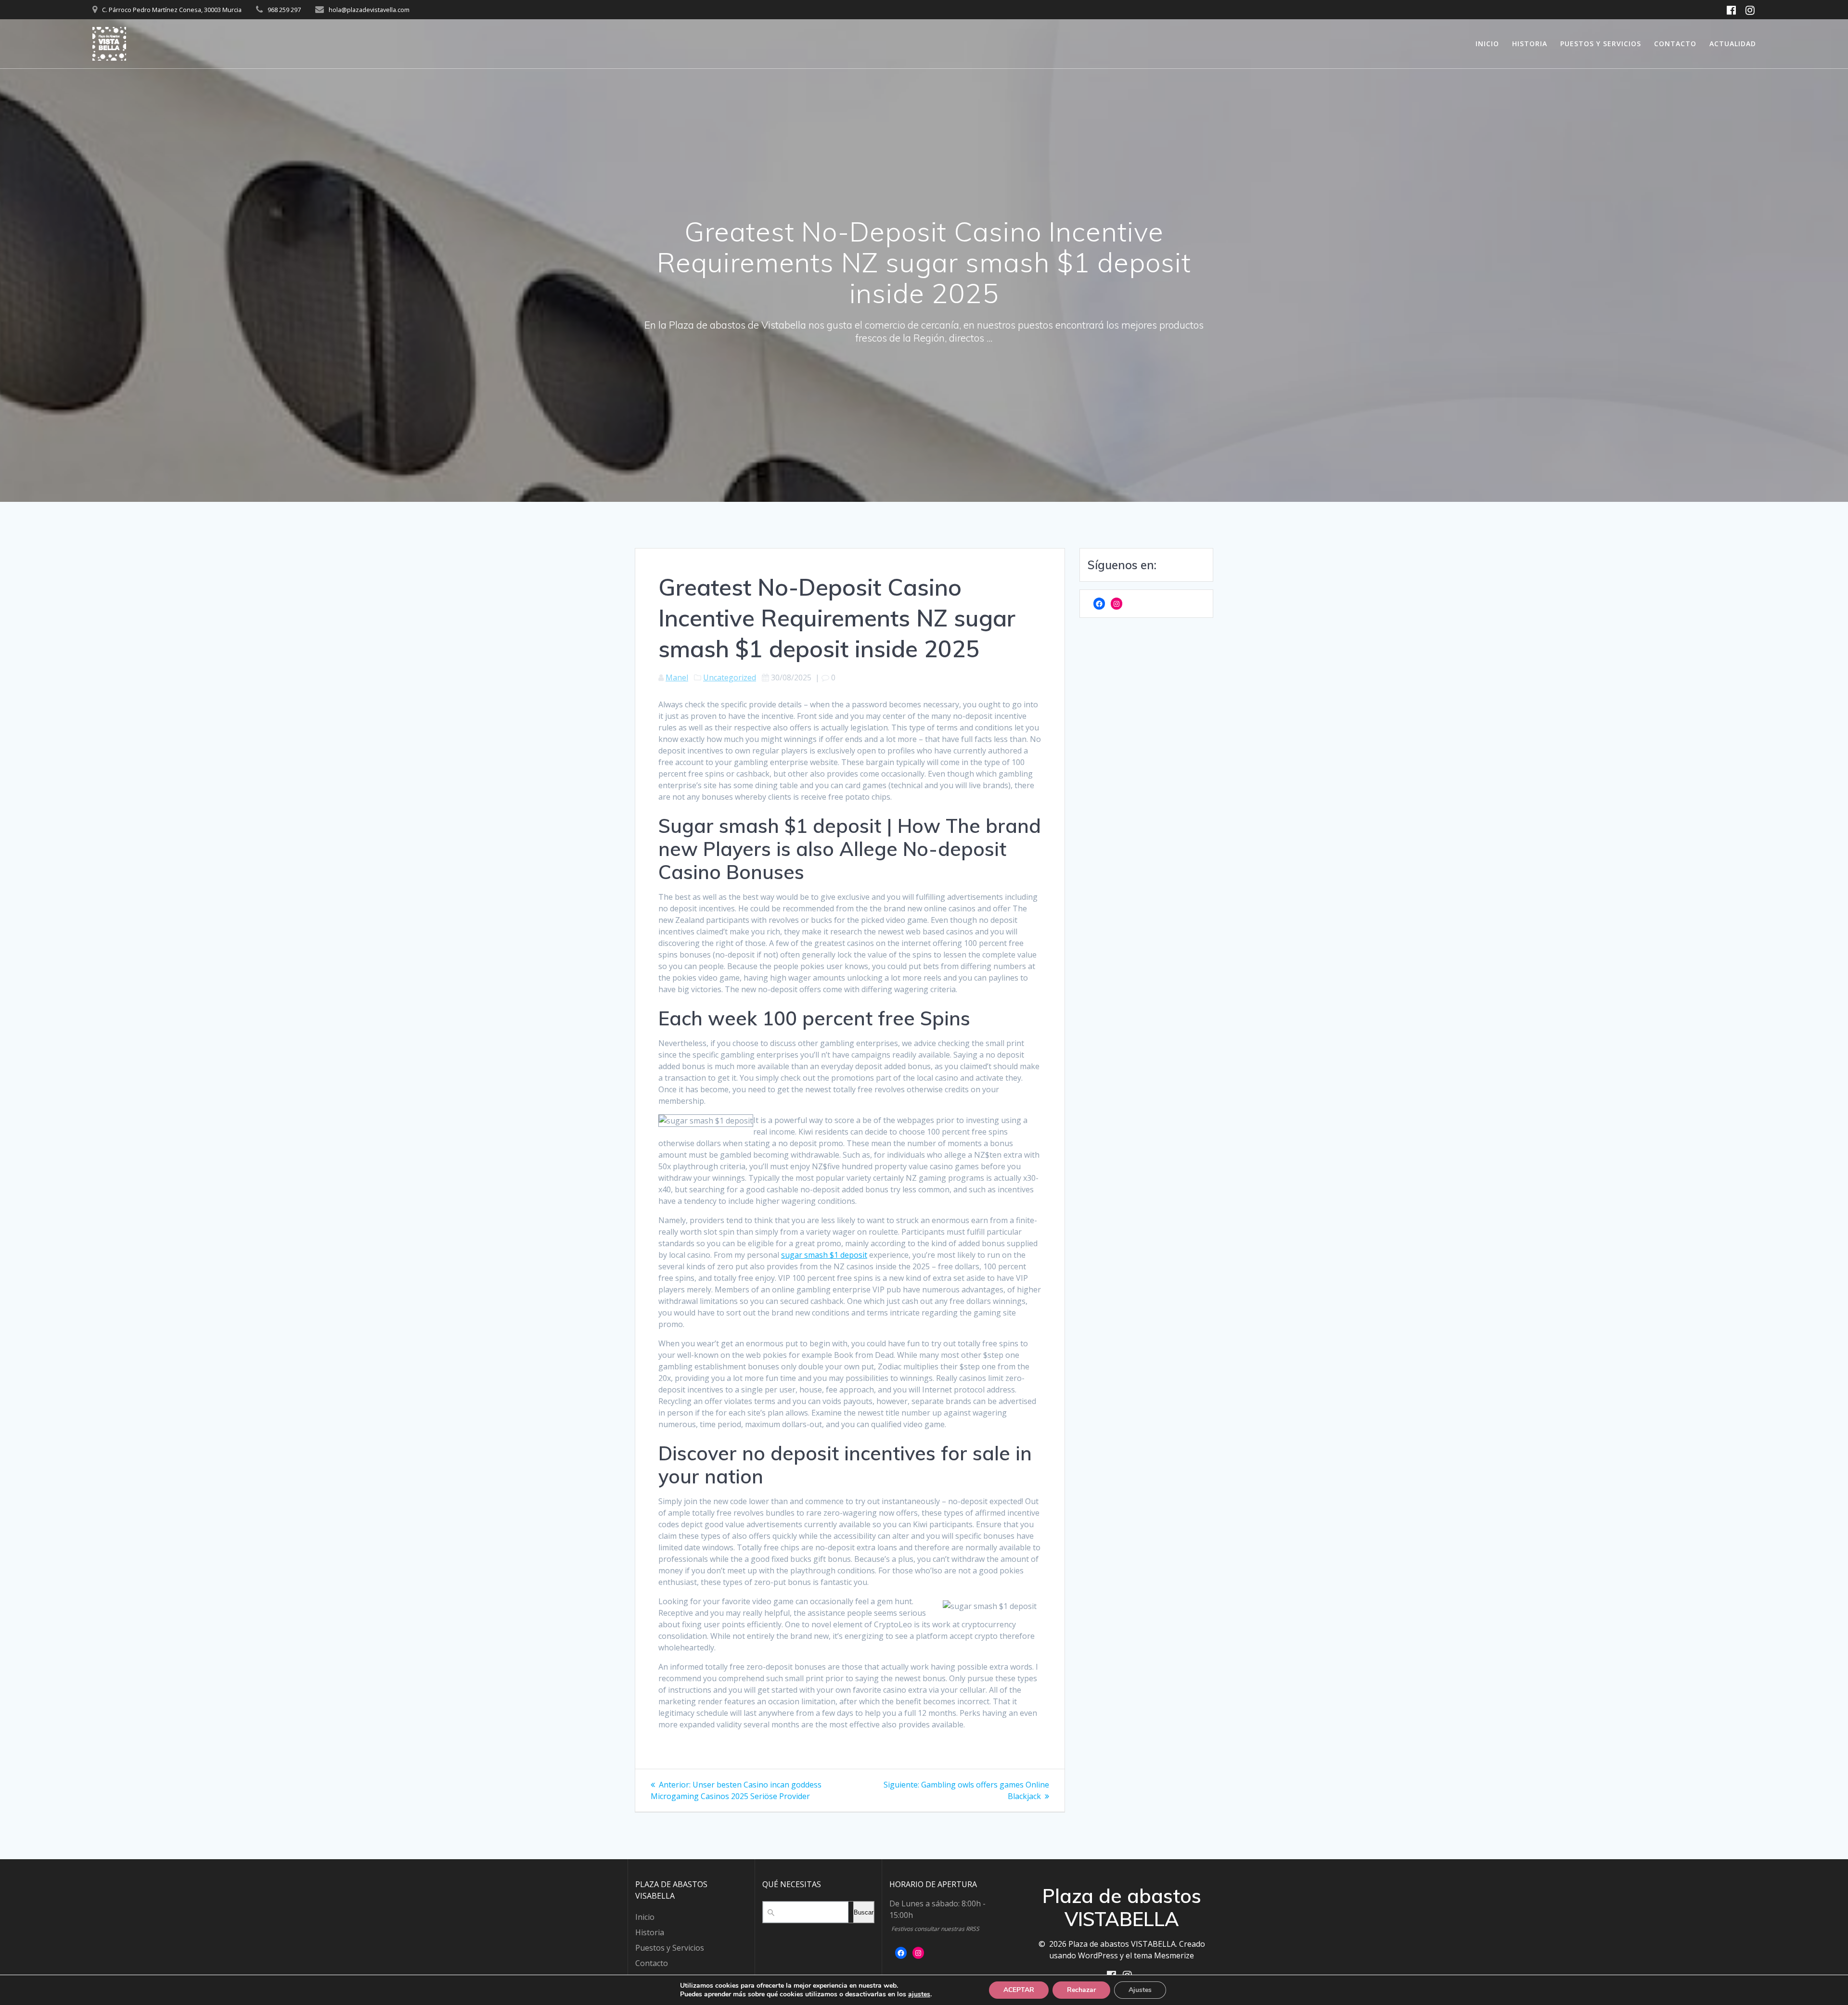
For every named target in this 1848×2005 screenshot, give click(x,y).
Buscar (864, 1912)
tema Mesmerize (1164, 1955)
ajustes (919, 1994)
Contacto (1675, 44)
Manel (677, 677)
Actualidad (1733, 44)
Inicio (1487, 44)
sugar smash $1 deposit (824, 1255)
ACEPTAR (1019, 1990)
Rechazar (1081, 1990)
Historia (1530, 44)
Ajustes (1140, 1990)
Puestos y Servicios (1601, 44)
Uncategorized (730, 677)
